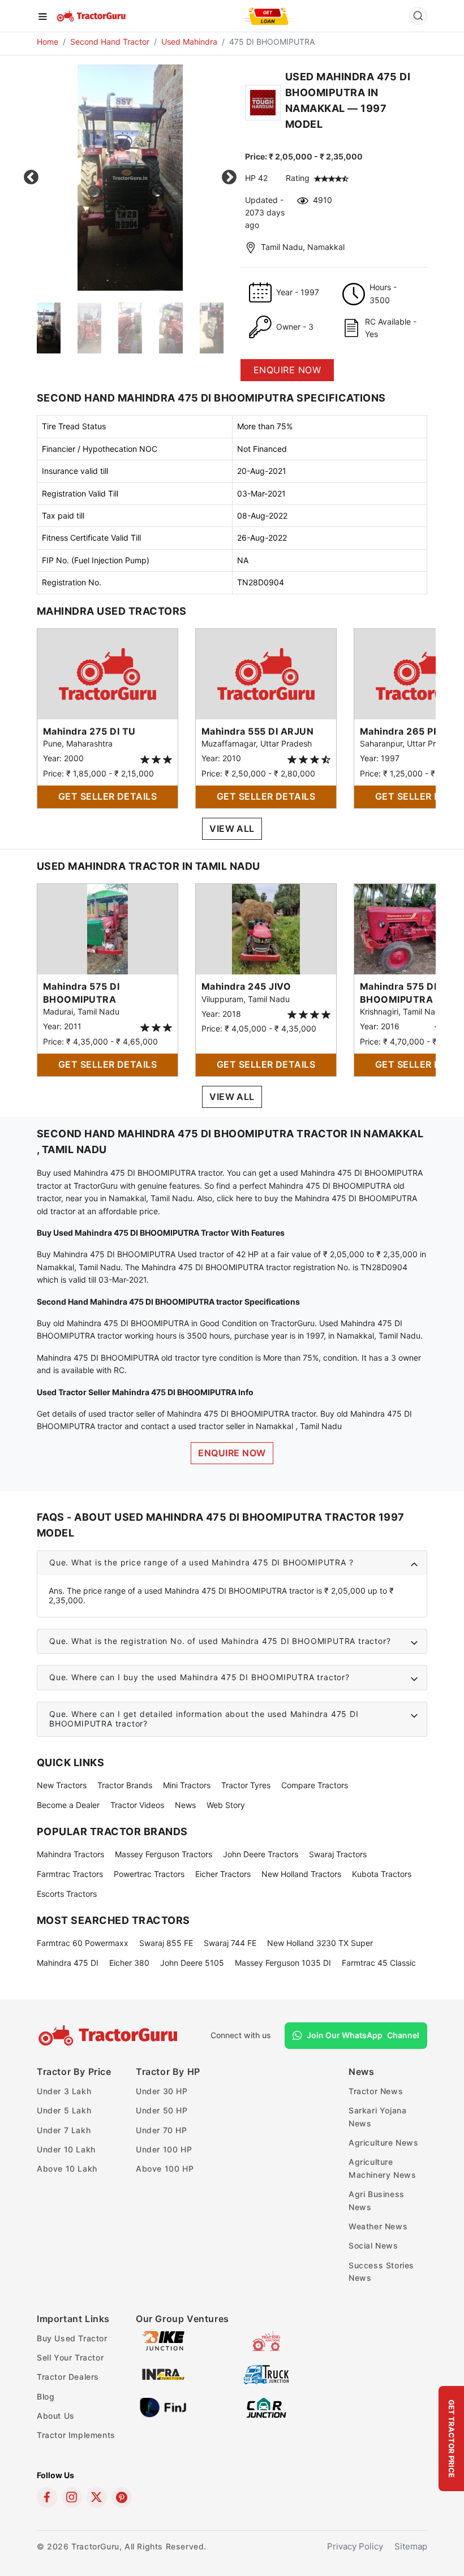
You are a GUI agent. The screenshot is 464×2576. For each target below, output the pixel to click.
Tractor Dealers (68, 2377)
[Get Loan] (269, 16)
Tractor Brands (125, 1785)
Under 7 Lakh (64, 2130)
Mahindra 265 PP (399, 731)
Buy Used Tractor (72, 2338)
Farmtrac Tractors (70, 1874)
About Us (56, 2416)
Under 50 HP (162, 2110)
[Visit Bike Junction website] (163, 2340)
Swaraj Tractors (338, 1854)
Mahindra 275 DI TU (89, 731)
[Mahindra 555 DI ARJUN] (266, 673)
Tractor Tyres (246, 1785)
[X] (97, 2497)
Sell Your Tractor (70, 2357)
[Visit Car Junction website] (266, 2407)
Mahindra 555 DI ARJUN (257, 731)
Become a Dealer (68, 1805)
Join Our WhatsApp (363, 2035)
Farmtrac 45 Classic (379, 1963)
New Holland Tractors (301, 1874)
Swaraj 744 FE (230, 1943)
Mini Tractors (187, 1785)
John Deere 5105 (192, 1963)
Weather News (378, 2226)
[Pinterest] (122, 2497)
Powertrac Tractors (149, 1874)
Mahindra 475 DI (68, 1963)
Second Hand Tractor (110, 42)
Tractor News (376, 2091)
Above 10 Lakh (67, 2169)
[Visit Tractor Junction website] (266, 2340)
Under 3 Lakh (64, 2091)
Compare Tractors (315, 1785)
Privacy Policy (355, 2546)
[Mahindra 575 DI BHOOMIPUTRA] (108, 928)
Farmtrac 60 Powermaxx (83, 1943)
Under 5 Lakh (64, 2110)
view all (232, 829)
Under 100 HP (164, 2149)
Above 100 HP (165, 2169)
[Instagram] (72, 2497)
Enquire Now (232, 1453)
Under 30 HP (162, 2091)
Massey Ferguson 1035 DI (283, 1963)
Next (229, 178)
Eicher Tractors (223, 1874)
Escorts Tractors (67, 1894)
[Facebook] (47, 2497)
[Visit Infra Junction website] (163, 2373)
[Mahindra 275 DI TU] (108, 673)
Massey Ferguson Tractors (164, 1854)
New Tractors (62, 1785)
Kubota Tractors (382, 1874)
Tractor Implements (76, 2435)
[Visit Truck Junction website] (266, 2373)
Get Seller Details (108, 796)
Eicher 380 (129, 1963)
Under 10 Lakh (66, 2149)
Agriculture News (384, 2143)
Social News (373, 2245)
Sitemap (411, 2546)
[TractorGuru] (92, 15)
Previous (31, 178)
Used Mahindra (189, 42)
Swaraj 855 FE (166, 1943)
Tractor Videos (137, 1805)
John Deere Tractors (261, 1854)
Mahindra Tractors (70, 1854)
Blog (46, 2396)
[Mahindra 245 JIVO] (266, 928)
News (185, 1805)
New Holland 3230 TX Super (320, 1943)
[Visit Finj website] (163, 2407)
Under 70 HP (162, 2130)
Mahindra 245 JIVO (246, 986)
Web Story (226, 1805)
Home (48, 42)
